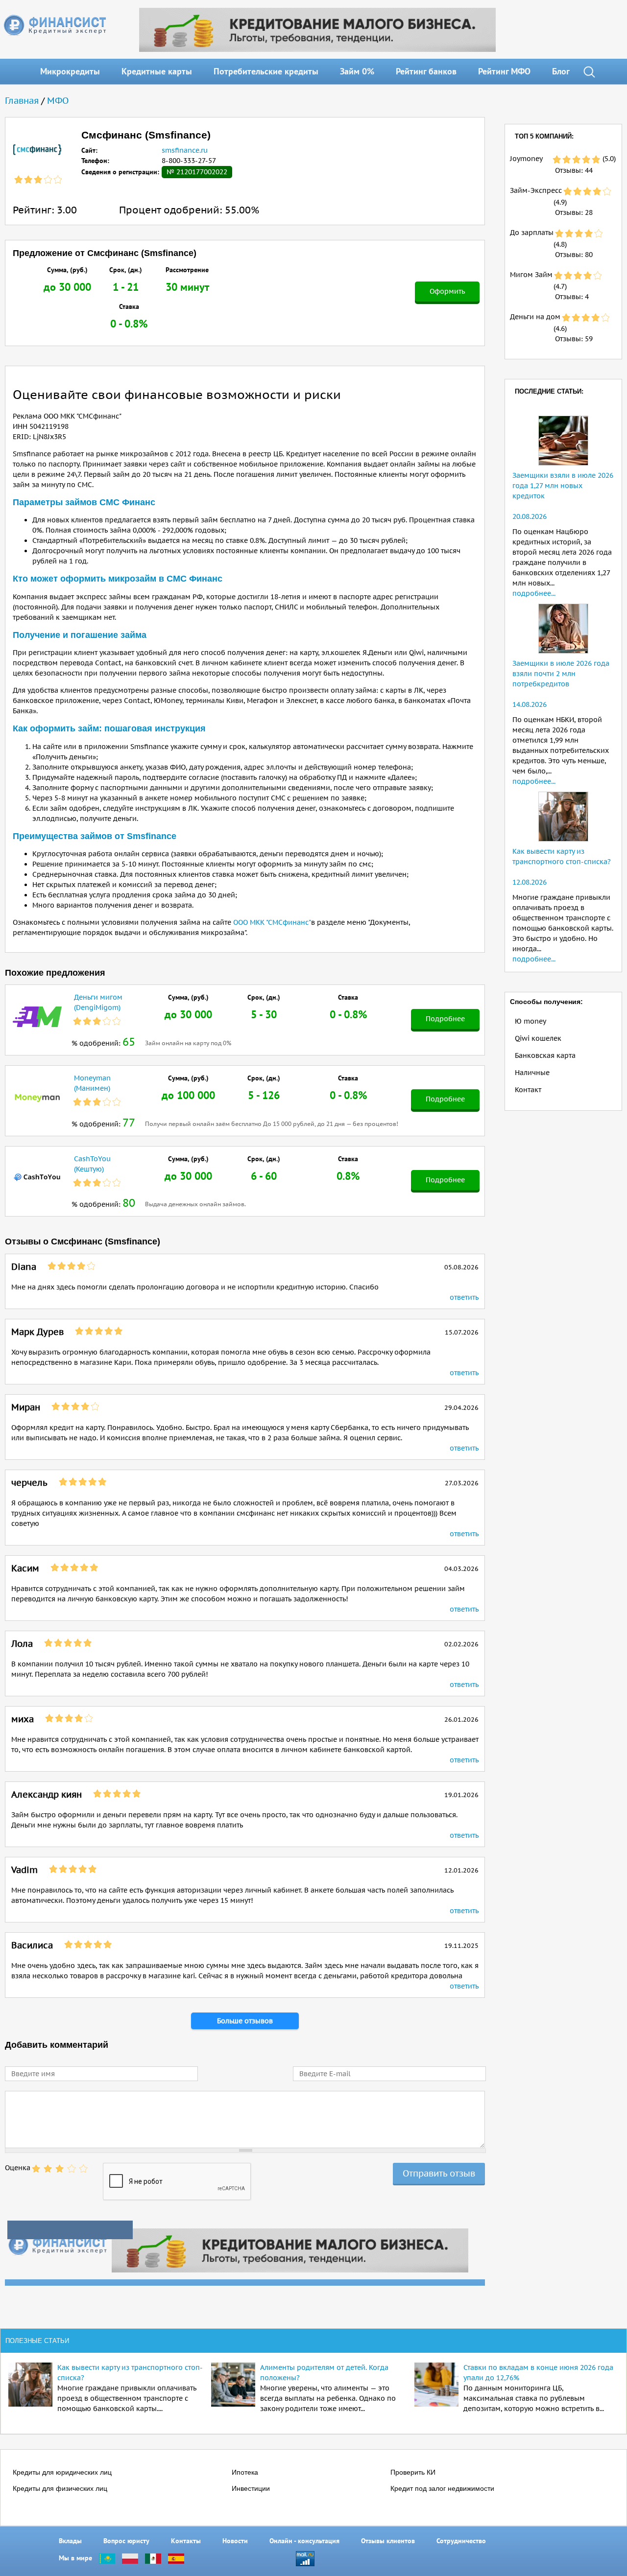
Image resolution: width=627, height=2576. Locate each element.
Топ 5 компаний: (544, 136)
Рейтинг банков (426, 71)
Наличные (532, 1073)
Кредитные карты (157, 71)
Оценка (18, 2168)
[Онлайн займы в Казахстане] (107, 2558)
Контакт (528, 1090)
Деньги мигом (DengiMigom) (98, 1002)
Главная (22, 101)
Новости (235, 2541)
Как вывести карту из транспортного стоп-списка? (130, 2373)
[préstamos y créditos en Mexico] (153, 2558)
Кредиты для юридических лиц (62, 2472)
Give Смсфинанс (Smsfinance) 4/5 (72, 2169)
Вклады (70, 2541)
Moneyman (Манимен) (92, 1083)
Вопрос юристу (126, 2541)
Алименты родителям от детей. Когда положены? (324, 2373)
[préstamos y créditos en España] (176, 2558)
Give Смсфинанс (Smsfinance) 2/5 (48, 2169)
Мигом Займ (531, 275)
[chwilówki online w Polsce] (130, 2558)
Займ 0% (357, 71)
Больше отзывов (245, 2021)
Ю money (531, 1021)
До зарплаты (532, 233)
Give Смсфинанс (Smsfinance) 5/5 (83, 2169)
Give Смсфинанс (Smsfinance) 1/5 (36, 2169)
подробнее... (534, 593)
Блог (561, 71)
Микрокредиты (70, 71)
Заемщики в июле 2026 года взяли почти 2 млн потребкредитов (561, 674)
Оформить (447, 291)
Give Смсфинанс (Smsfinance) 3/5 (60, 2169)
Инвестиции (251, 2488)
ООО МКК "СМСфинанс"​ (272, 922)
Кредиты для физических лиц (60, 2488)
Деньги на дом (535, 317)
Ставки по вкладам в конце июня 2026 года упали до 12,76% (538, 2373)
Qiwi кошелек (538, 1038)
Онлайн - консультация (304, 2541)
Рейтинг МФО (504, 71)
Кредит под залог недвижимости (442, 2488)
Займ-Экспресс (536, 190)
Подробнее (445, 1019)
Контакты (186, 2541)
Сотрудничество (461, 2541)
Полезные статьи (37, 2341)
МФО (58, 101)
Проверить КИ (413, 2472)
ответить (464, 1297)
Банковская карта (545, 1055)
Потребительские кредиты (266, 71)
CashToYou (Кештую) (92, 1164)
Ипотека (245, 2472)
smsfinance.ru (185, 150)
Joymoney (526, 159)
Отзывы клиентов (388, 2541)
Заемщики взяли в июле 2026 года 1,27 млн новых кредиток (563, 486)
